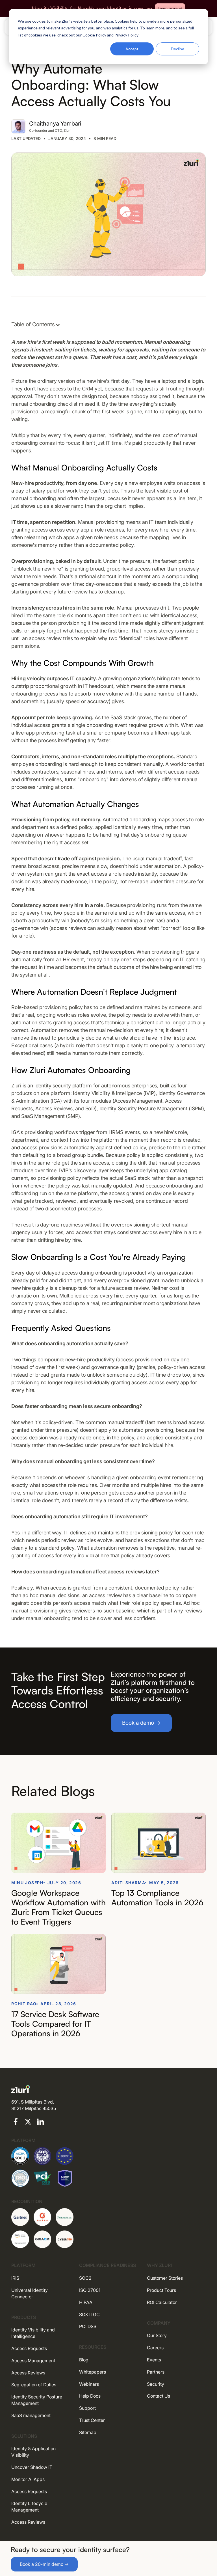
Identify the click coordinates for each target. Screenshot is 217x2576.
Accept (132, 49)
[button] (39, 325)
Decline (178, 49)
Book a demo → (141, 1723)
